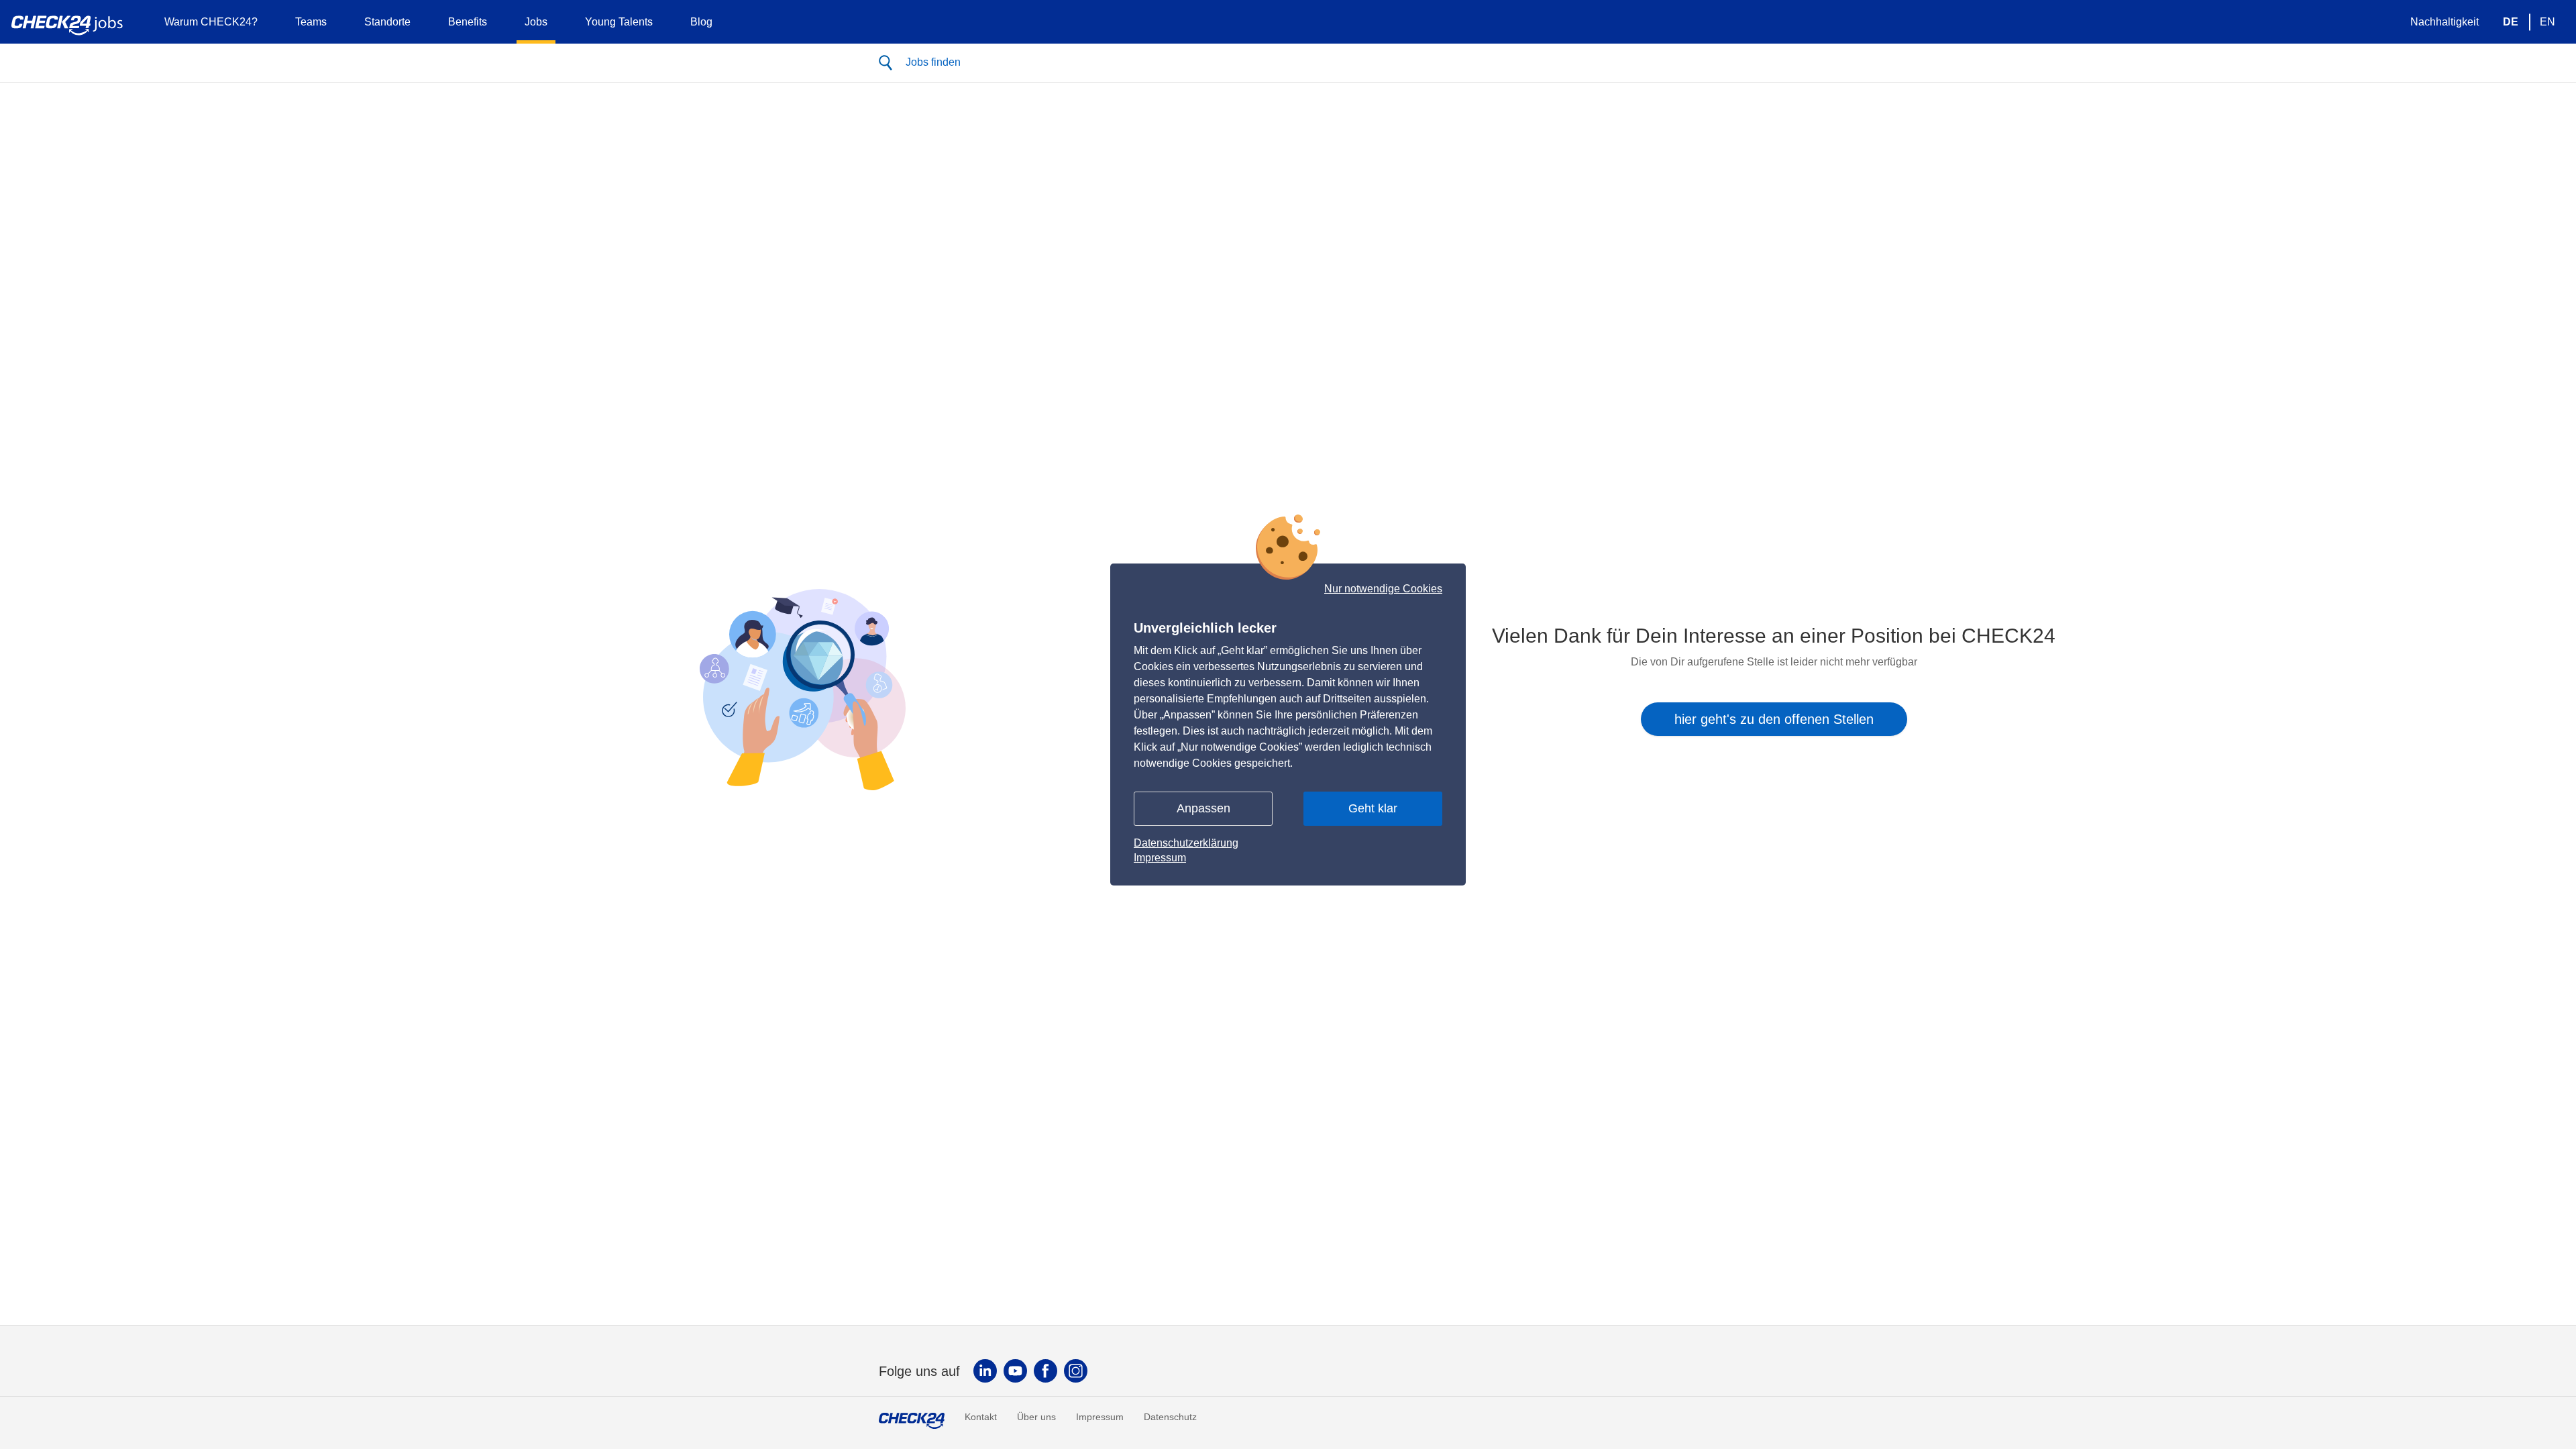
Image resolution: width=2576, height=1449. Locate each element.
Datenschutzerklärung (1186, 843)
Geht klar (1373, 808)
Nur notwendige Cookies (1383, 589)
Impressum (1160, 858)
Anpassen (1203, 808)
